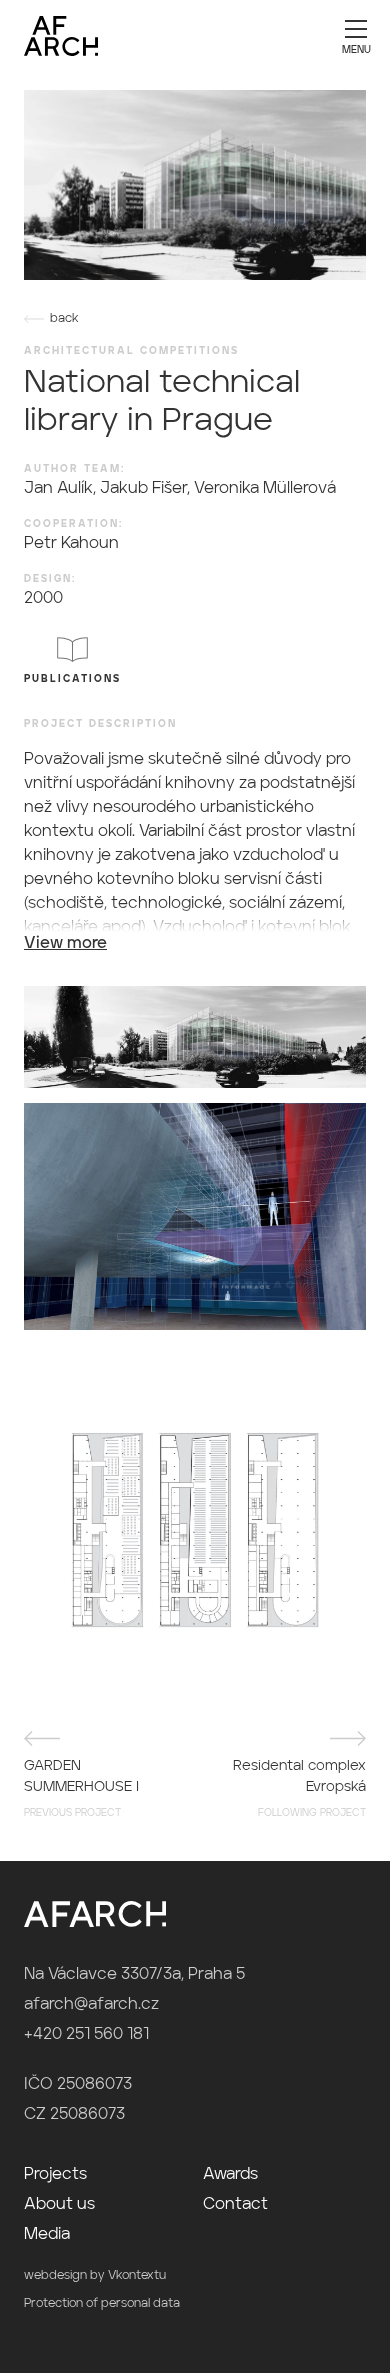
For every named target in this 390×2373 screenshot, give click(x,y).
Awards (230, 2175)
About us (59, 2205)
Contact (235, 2205)
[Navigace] (356, 35)
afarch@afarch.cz (91, 2005)
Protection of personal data (102, 2304)
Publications (72, 679)
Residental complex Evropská (299, 1788)
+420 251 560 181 (86, 2035)
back (64, 319)
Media (47, 2235)
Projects (55, 2175)
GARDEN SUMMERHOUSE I (81, 1788)
